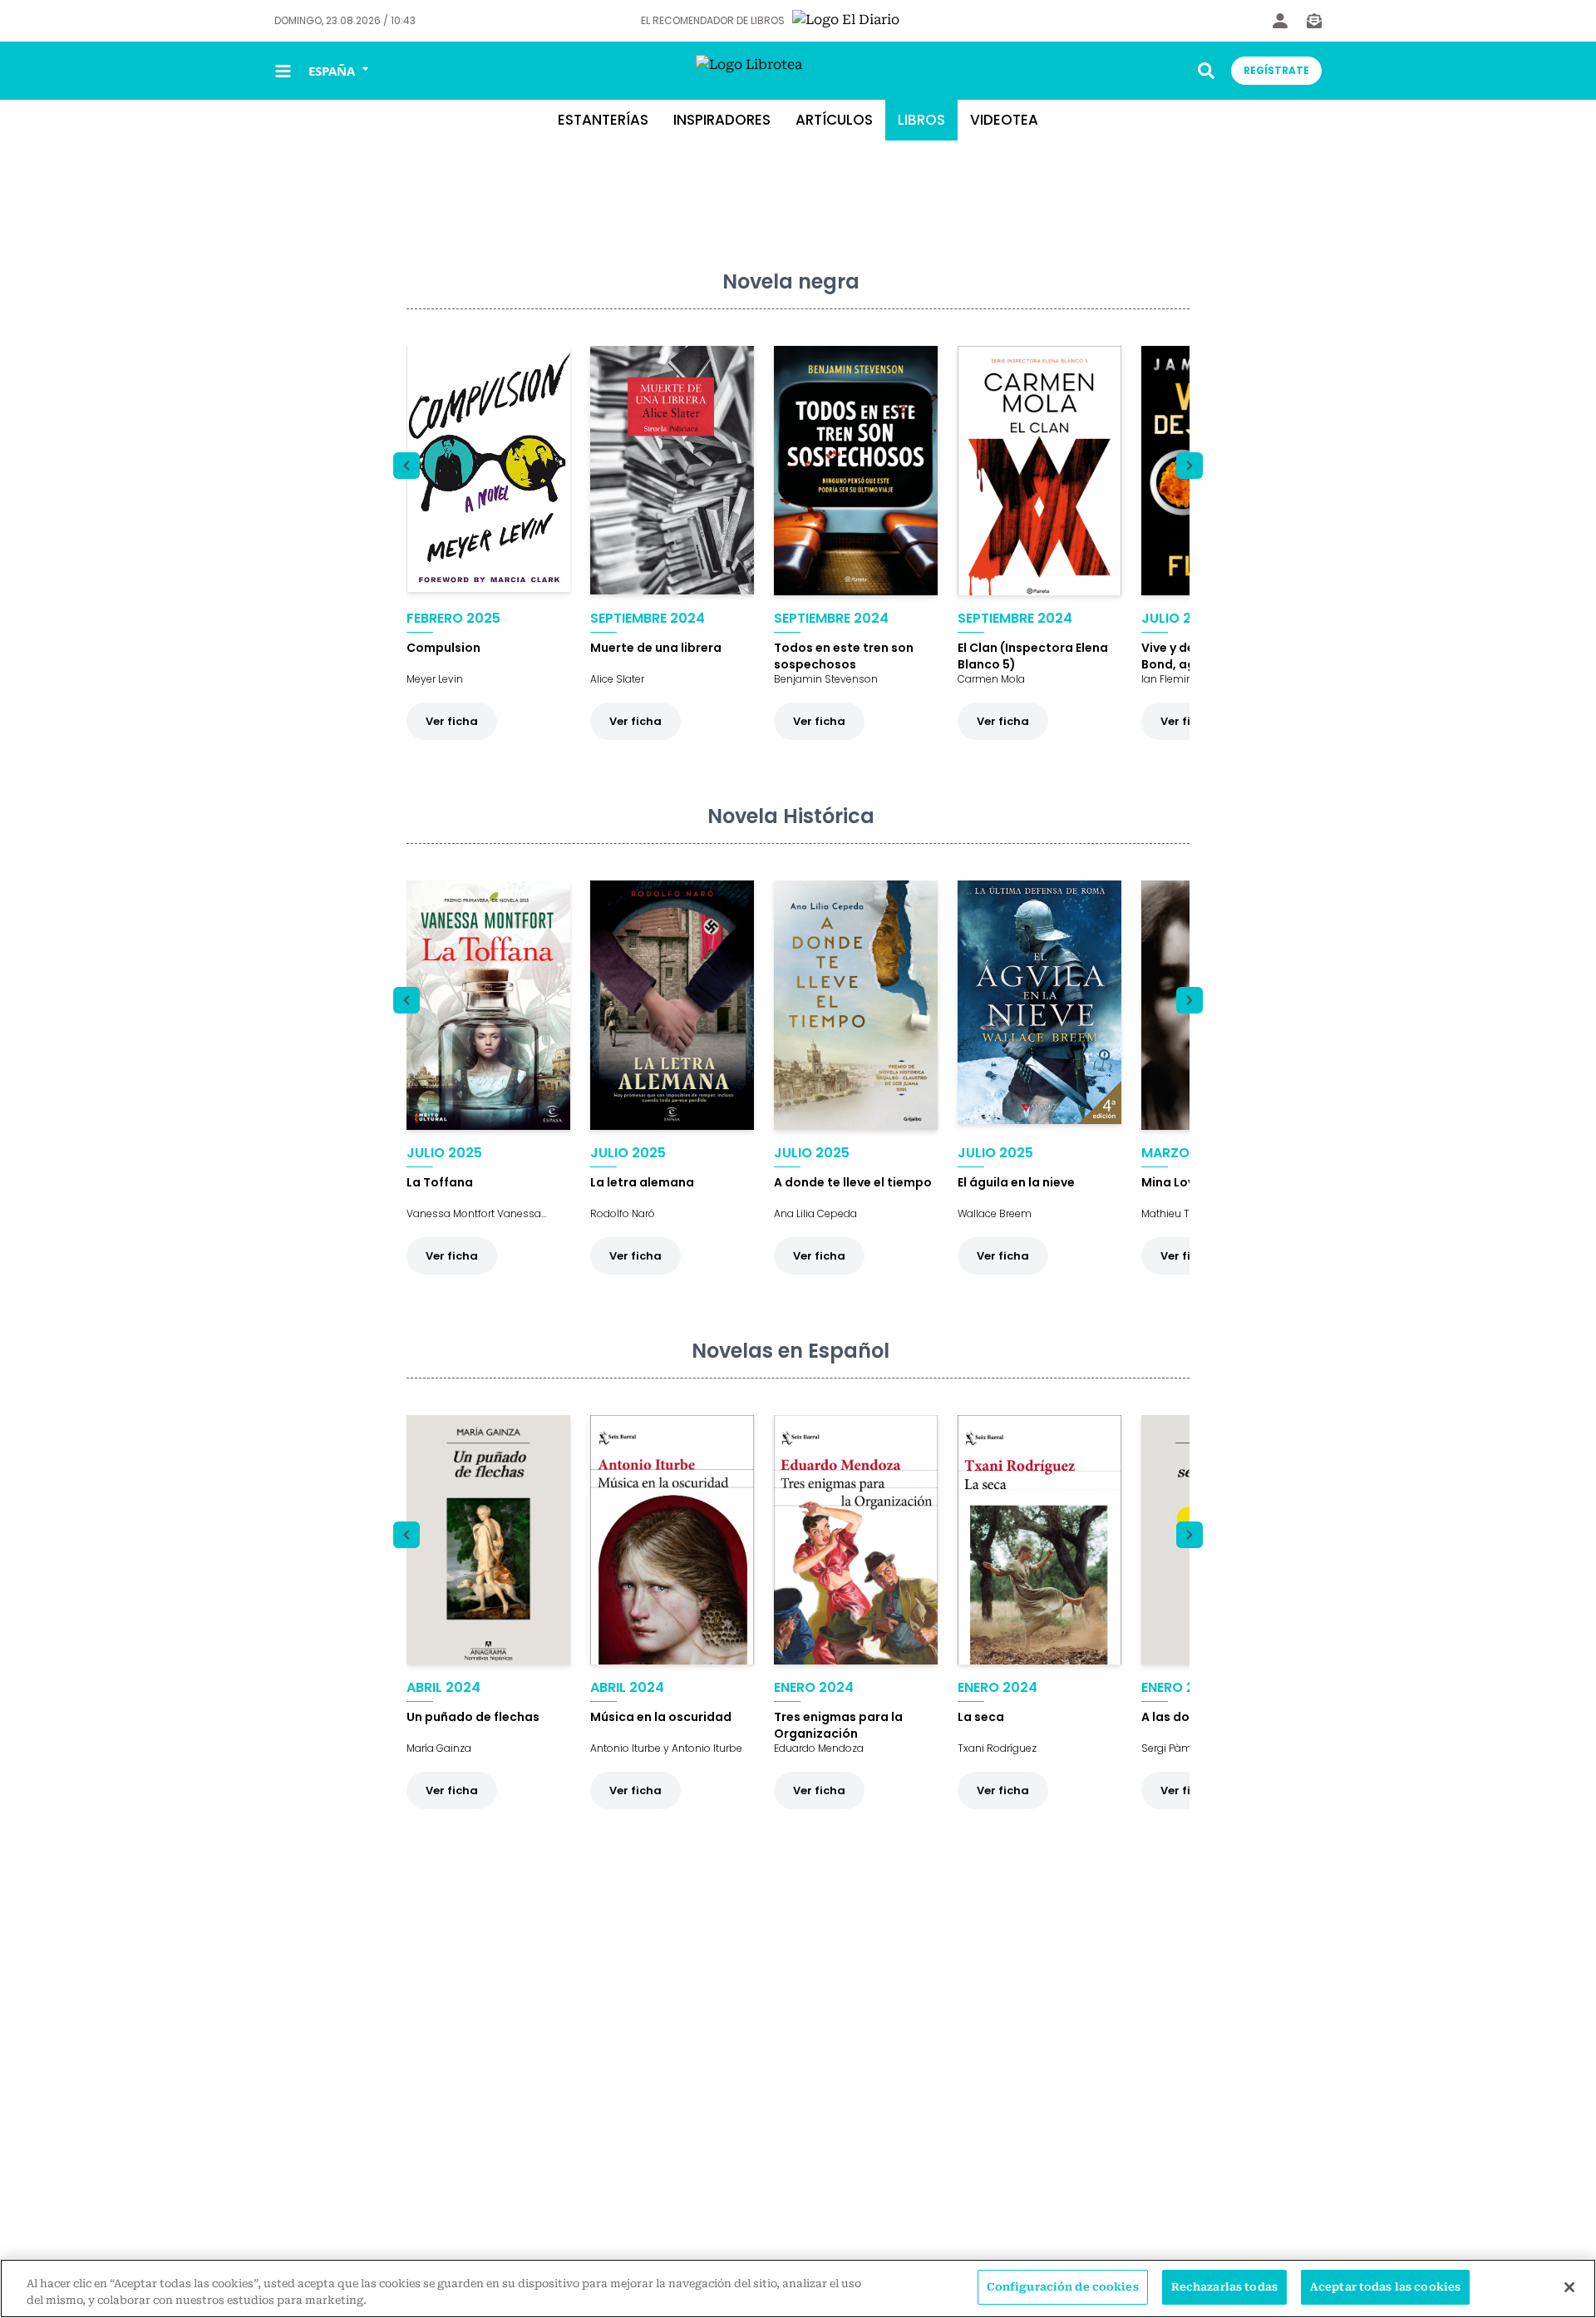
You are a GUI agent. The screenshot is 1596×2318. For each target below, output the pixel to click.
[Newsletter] (1314, 21)
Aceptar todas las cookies (1385, 2287)
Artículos (834, 120)
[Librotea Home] (798, 71)
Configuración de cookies (1063, 2287)
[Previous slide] (406, 466)
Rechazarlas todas (1224, 2287)
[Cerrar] (1569, 2287)
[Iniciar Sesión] (1280, 21)
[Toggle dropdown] (1206, 71)
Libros (921, 120)
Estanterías (603, 120)
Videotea (1004, 120)
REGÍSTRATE (1276, 70)
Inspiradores (722, 120)
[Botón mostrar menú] (283, 71)
